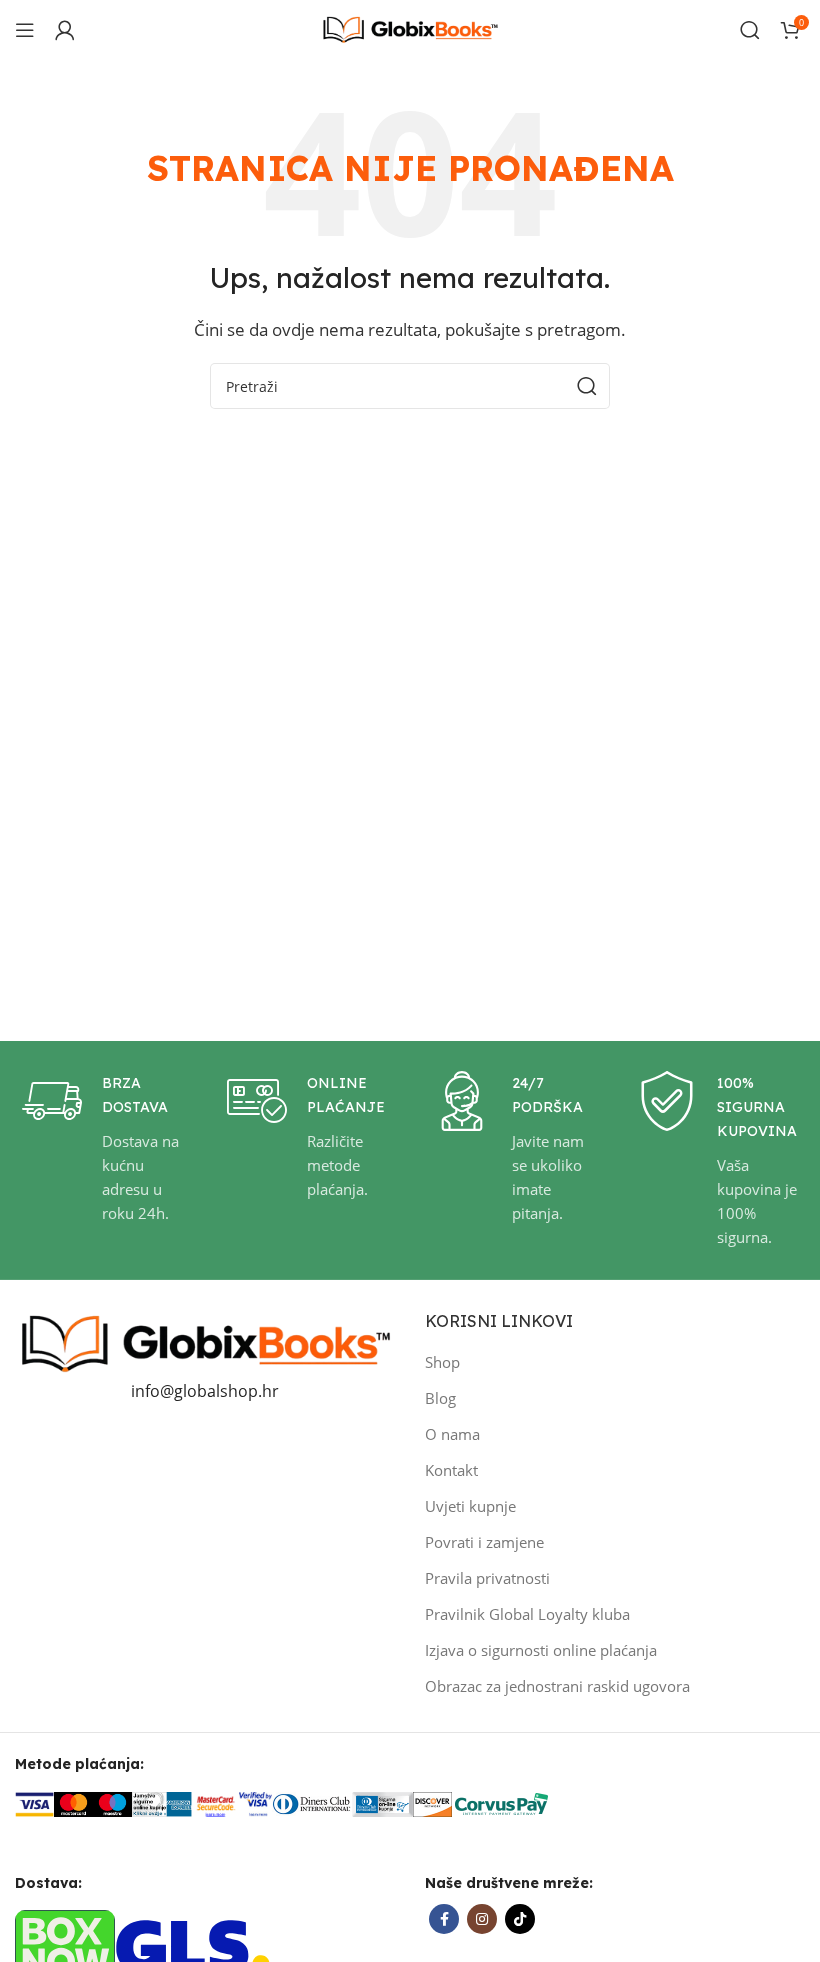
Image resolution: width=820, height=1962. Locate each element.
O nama (452, 1434)
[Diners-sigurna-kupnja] (382, 1803)
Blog (440, 1398)
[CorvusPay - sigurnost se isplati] (502, 1803)
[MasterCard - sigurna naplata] (73, 1803)
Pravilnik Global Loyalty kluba (527, 1614)
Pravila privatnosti (487, 1578)
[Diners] (312, 1803)
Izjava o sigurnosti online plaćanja (541, 1650)
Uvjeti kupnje (470, 1506)
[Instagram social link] (482, 1919)
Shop (442, 1362)
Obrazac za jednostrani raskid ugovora (557, 1686)
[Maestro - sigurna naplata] (112, 1803)
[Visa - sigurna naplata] (34, 1803)
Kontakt (451, 1470)
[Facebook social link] (444, 1919)
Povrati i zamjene (484, 1542)
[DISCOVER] (432, 1803)
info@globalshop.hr (205, 1391)
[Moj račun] (65, 30)
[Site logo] (410, 28)
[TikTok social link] (520, 1919)
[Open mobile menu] (25, 30)
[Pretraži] (750, 30)
